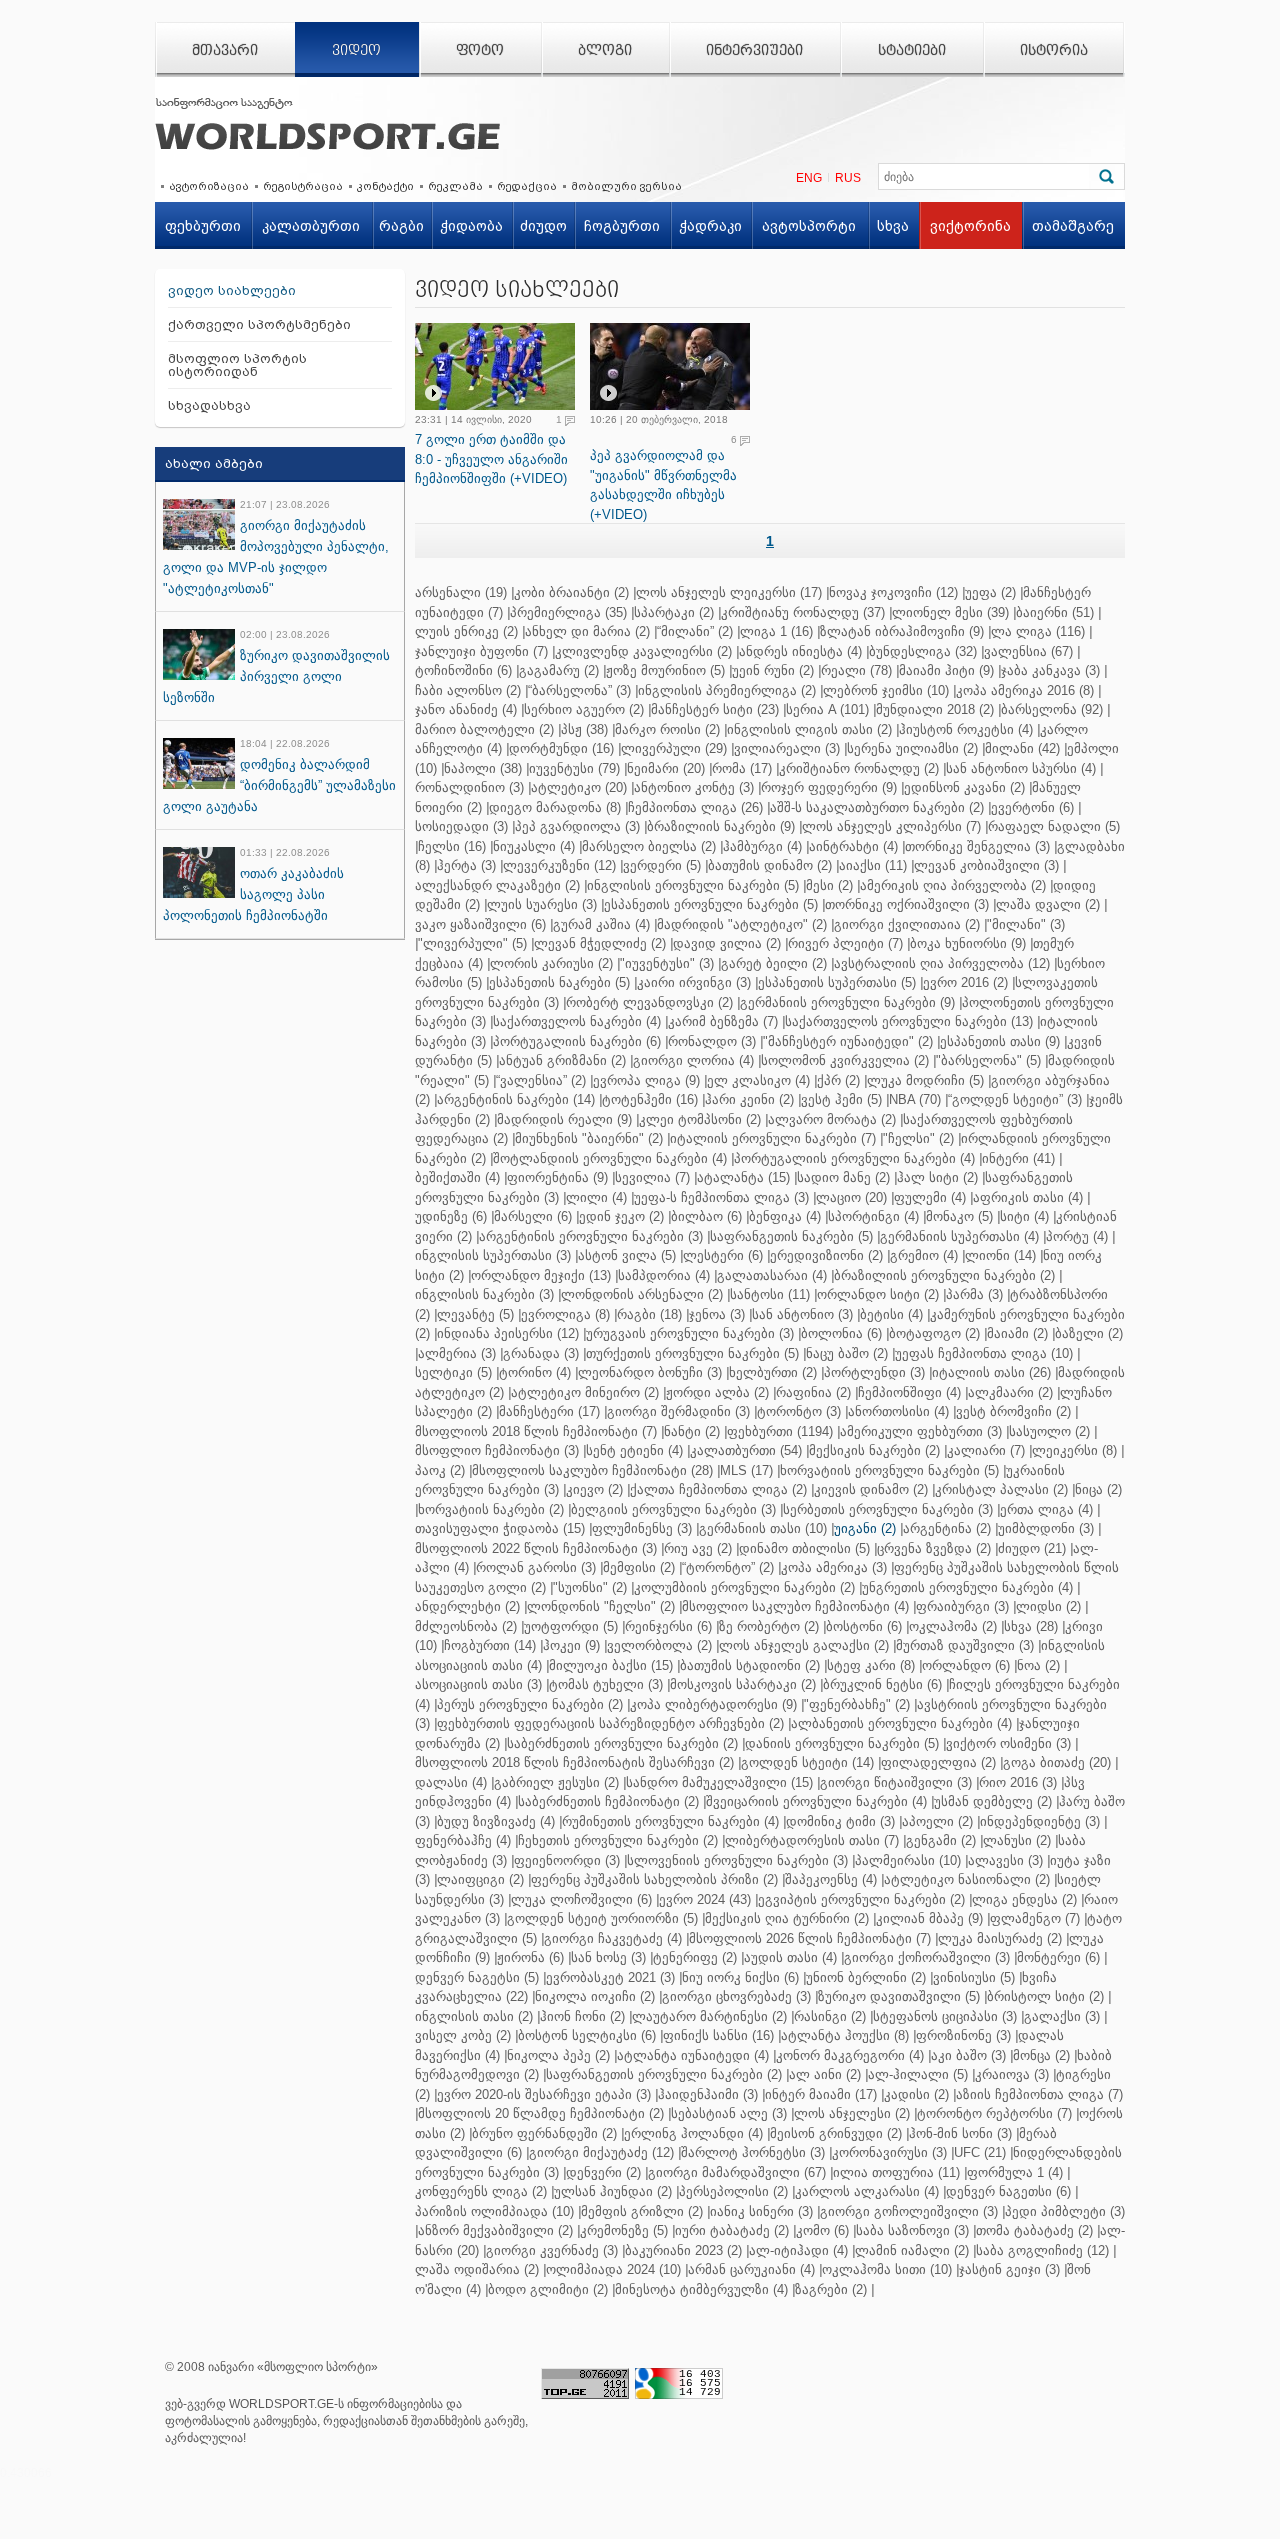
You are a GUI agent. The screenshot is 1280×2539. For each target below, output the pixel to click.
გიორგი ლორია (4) (693, 1060)
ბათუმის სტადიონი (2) (750, 1665)
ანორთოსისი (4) (898, 1411)
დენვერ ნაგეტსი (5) (477, 1977)
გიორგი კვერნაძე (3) (552, 2250)
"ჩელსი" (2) (918, 1138)
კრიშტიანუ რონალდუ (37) (803, 612)
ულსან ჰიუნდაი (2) (613, 2191)
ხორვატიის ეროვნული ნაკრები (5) (889, 1470)
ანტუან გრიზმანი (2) (562, 1060)
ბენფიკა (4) (785, 1216)
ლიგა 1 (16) (776, 631)
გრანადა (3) (541, 1353)
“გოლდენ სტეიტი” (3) (1015, 1099)
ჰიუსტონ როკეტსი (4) (966, 729)
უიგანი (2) (865, 1528)
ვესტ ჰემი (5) (841, 1099)
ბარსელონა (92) (1052, 709)
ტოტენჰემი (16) (650, 1099)
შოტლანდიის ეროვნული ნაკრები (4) (610, 1158)
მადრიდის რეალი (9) (564, 1119)
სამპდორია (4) (664, 1275)
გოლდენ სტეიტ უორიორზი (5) (602, 1918)
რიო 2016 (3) (1018, 1782)
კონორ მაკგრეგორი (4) (850, 2055)
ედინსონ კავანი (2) (964, 787)
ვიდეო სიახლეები (232, 290)
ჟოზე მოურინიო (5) (665, 670)
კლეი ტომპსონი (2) (700, 1119)
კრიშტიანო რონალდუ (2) (859, 768)
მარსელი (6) (533, 1216)
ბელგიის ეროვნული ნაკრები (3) (673, 1509)
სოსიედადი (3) (461, 826)
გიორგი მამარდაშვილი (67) (737, 2172)
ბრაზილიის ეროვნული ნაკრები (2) (944, 1275)
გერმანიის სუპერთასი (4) (959, 1236)
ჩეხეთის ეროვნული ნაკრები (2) (618, 1840)
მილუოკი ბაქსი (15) (611, 1665)
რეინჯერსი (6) (668, 1626)
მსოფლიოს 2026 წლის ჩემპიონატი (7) (810, 1938)
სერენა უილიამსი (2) (912, 748)
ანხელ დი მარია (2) (587, 631)
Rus (848, 178)
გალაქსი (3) (1062, 2016)
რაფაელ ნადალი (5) (1054, 826)
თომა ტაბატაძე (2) (1034, 2230)
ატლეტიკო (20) (579, 787)
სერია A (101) (827, 709)
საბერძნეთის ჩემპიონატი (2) (608, 1801)
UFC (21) (980, 2152)
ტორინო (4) (535, 1372)
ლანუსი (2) (1017, 1840)
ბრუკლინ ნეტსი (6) (882, 1684)
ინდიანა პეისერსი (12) (508, 1333)
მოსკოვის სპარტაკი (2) (743, 1684)
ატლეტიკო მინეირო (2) (585, 1392)
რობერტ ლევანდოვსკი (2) (649, 1002)
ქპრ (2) (838, 1080)
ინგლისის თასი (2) (474, 2016)
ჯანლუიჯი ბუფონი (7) (481, 651)
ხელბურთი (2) (773, 1372)
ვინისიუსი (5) (974, 1977)
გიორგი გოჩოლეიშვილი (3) (909, 2211)
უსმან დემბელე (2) (993, 1801)
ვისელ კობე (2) (463, 2035)
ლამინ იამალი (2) (912, 2250)
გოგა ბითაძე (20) (1057, 1762)
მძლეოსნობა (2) (466, 1626)
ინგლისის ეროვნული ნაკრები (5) (693, 885)
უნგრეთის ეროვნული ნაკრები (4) (967, 1587)
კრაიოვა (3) (1012, 2074)
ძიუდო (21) (1032, 1548)
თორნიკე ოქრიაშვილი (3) (907, 904)
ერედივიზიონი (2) (826, 1255)
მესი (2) (829, 885)
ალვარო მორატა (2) (832, 1119)
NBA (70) (915, 1099)
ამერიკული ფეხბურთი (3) (921, 1431)
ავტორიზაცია (209, 186)
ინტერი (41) (1018, 1158)
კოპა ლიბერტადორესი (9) (713, 1704)
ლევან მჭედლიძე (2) (600, 943)
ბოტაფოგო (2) (934, 1333)
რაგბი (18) (649, 1314)
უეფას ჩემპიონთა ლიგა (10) (984, 1353)
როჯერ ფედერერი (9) (829, 787)
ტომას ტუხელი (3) (606, 1684)
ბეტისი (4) (891, 1314)
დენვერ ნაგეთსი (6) (1008, 2191)
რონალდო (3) (712, 1041)
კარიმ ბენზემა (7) (723, 1021)
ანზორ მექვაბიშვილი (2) (495, 2230)
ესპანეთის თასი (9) (1000, 1041)
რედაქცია (527, 186)
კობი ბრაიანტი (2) (571, 592)
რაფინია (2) (813, 1392)
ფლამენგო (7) (1035, 1918)
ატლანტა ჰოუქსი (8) (845, 2035)
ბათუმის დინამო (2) (770, 865)
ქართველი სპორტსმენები (259, 324)
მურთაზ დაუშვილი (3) (965, 1645)
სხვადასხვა (209, 405)
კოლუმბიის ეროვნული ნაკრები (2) (744, 1587)
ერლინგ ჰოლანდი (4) (693, 2133)
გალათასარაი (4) (772, 1275)
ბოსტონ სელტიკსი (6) (587, 2035)
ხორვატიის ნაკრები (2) (491, 1509)
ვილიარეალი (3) (787, 748)
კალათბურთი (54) (746, 1450)
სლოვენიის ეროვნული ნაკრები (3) (737, 1860)
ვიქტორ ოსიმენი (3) (1008, 1743)
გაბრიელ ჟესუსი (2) (556, 1782)
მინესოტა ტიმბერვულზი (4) (701, 2289)
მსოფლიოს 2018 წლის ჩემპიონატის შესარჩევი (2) (574, 1762)
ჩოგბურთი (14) (490, 1645)
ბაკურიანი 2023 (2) (683, 2250)
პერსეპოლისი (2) (733, 2191)
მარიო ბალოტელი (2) (484, 729)
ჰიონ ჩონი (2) (582, 2016)
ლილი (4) (596, 1197)
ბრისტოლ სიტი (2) (1045, 1996)
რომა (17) (742, 768)
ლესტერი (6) (723, 1255)
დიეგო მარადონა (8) (555, 807)
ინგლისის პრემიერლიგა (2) (727, 690)
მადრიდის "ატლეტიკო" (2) (742, 924)
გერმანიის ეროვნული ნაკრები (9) (847, 1002)
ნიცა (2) (1098, 1489)
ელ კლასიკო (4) (758, 1080)
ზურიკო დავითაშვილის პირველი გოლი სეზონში (276, 676)
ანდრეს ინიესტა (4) (800, 651)
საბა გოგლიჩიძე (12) (1042, 2250)
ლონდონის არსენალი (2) (642, 1294)
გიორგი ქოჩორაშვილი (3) (927, 1957)
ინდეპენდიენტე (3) (1040, 1821)
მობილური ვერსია (626, 186)
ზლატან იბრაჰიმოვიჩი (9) (902, 631)
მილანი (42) (1022, 748)
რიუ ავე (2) (698, 1548)
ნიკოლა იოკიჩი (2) (595, 1996)
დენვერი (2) (603, 2172)
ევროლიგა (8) (565, 1314)
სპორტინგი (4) (873, 1216)
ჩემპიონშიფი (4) (909, 1392)
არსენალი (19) (461, 592)
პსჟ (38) (584, 729)
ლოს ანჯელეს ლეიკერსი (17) (729, 592)
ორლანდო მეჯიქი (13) (541, 1275)
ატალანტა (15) (743, 1177)
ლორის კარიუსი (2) (551, 963)
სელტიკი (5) (453, 1372)
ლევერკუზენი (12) (559, 865)
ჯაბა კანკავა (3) (1050, 670)
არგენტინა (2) (947, 1528)
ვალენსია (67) (1028, 651)
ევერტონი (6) (1032, 807)
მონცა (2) (1041, 2055)
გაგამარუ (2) (559, 670)
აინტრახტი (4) (853, 846)
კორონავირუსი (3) (889, 2152)
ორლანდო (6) (966, 1665)
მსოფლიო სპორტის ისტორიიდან (237, 365)
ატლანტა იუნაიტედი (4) (693, 2055)
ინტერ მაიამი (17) (821, 2094)
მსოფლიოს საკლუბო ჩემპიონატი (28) (592, 1470)
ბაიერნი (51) (1055, 612)
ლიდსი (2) (1048, 1606)
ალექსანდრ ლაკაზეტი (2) (497, 885)
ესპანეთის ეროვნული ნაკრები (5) (711, 904)
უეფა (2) (990, 592)
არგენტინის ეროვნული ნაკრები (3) (591, 1236)
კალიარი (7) (986, 1450)
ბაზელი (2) (1089, 1333)
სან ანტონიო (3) (802, 1314)
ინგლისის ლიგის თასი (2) (809, 729)
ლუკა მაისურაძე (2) (1000, 1938)
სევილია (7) (652, 1177)
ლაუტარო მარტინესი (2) (709, 2016)
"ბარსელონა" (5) (988, 1060)
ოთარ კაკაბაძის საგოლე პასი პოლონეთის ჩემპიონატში (253, 894)
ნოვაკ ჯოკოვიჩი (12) (893, 592)
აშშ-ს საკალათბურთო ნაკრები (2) (877, 807)
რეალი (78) (856, 670)
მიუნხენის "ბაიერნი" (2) (589, 1138)
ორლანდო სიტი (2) (878, 1294)
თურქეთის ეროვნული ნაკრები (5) (692, 1353)
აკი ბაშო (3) (968, 2055)
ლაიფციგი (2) (480, 1879)
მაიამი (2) (1017, 1333)
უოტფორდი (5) (571, 1626)
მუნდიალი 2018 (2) (935, 709)
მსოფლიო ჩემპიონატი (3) (497, 1450)
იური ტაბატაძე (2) (732, 2230)
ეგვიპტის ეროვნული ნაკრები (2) (861, 1899)
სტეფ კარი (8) (871, 1665)
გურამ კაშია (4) (601, 924)
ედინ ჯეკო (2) (621, 1216)
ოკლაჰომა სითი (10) (887, 2269)
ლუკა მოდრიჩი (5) (925, 1080)
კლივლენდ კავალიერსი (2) (643, 651)
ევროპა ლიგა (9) (646, 1080)
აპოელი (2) (937, 1821)
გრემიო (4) (924, 1255)
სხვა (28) (1031, 1626)
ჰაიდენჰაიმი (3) (708, 2094)
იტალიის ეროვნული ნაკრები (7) (773, 1138)
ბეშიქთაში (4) (457, 1177)
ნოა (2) (1038, 1665)
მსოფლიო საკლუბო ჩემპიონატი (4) (795, 1606)
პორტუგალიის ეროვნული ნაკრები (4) (854, 1158)
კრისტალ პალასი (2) (1001, 1489)
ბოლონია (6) (841, 1333)
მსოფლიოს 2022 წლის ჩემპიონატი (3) (536, 1548)
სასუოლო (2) (1049, 1431)
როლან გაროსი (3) (536, 1567)
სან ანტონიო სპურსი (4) (1021, 768)
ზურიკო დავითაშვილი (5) (899, 1996)
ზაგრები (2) (831, 2289)
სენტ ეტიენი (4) (634, 1450)
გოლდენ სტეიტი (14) (807, 1762)
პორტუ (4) (1077, 1236)
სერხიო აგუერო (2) (584, 709)
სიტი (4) (1024, 1216)
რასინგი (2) (830, 2016)
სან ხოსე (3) (608, 1957)
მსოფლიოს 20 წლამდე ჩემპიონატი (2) (541, 2113)
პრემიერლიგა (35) (568, 612)
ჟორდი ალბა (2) (717, 1392)
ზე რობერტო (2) (769, 1626)
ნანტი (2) (692, 1431)
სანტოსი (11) (770, 1294)
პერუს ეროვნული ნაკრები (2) (530, 1704)
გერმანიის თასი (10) (763, 1528)
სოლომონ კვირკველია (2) (845, 1060)
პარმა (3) (974, 1294)
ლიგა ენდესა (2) (1024, 1899)
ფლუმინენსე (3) (642, 1528)
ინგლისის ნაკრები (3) (484, 1294)
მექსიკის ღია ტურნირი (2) (787, 1918)
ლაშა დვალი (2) (1048, 904)
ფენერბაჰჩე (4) (463, 1840)
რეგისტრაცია (303, 186)
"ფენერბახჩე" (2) (857, 1704)
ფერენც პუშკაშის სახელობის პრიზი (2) (654, 1879)
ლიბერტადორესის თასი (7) (812, 1840)
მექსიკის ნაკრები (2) (874, 1450)
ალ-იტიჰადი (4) (798, 2250)
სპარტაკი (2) (674, 612)
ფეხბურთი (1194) (780, 1431)
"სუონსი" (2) (590, 1587)
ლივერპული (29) (674, 748)
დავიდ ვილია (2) (727, 943)
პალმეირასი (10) (908, 1860)
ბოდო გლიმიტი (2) (548, 2289)
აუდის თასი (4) (790, 1957)
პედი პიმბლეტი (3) (1065, 2211)
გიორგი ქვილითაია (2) (907, 924)
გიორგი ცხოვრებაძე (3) (736, 1996)
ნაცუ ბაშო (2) (847, 1353)
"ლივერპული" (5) (472, 943)
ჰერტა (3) (466, 865)
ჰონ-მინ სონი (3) (960, 2133)
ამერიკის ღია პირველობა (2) (953, 885)
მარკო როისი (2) (667, 729)
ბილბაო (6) (706, 1216)
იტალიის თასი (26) (991, 1372)
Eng (809, 178)
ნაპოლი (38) (483, 768)
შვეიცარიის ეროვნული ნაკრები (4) (816, 1801)
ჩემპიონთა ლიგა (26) (695, 807)
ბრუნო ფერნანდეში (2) (544, 2133)
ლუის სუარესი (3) (542, 904)
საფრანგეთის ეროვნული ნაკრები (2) (664, 2074)
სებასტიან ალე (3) (729, 2113)
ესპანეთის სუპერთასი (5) (837, 982)
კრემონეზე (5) (624, 2230)
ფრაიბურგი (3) (962, 1606)
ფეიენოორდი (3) (567, 1860)
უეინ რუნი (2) (773, 670)
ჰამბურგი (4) (762, 846)
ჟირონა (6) (530, 1957)
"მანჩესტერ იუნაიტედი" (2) (848, 1041)
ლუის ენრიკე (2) (466, 631)
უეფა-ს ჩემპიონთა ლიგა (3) (721, 1197)
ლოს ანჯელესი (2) (852, 2113)
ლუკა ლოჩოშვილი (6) (581, 1899)
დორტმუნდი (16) (561, 748)
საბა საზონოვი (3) (912, 2230)
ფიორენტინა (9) (557, 1177)
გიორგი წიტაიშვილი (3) (896, 1782)
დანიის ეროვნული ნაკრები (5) (842, 1743)
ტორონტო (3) (799, 1411)
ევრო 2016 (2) (965, 982)
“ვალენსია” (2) (541, 1080)
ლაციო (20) (851, 1197)
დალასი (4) (451, 1782)
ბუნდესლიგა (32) (923, 651)
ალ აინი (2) (825, 2074)
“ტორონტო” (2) (728, 1567)
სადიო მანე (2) (843, 1177)
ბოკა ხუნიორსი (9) (968, 943)
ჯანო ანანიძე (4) (466, 709)
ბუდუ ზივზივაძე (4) (496, 1821)
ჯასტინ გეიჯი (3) (1009, 2269)
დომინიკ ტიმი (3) (840, 1821)
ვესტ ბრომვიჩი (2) (1013, 1411)
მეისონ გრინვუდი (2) (836, 2133)
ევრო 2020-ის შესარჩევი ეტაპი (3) (544, 2094)
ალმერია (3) (457, 1353)
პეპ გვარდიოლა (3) (577, 826)
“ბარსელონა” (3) (579, 690)
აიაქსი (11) (873, 865)
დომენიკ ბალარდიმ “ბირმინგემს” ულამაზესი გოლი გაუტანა (279, 785)
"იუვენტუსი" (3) (667, 963)
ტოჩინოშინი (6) (463, 670)
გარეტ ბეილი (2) (774, 963)
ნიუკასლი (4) (534, 846)
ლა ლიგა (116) (1038, 631)
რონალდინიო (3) (469, 787)
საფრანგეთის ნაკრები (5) (791, 1236)
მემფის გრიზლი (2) (642, 2211)
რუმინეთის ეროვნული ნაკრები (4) (670, 1821)
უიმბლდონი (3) (1046, 1528)
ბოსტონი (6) (864, 1626)
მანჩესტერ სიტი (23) (715, 709)
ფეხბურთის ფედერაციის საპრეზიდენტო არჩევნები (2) (610, 1723)
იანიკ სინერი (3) (761, 2211)
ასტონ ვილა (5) (627, 1255)
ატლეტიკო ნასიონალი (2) (967, 1879)
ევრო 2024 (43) (705, 1899)
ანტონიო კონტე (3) (694, 787)
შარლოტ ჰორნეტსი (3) (753, 2152)
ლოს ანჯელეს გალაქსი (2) (804, 1645)
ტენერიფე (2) (695, 1957)
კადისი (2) (916, 2094)
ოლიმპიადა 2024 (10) (613, 2269)
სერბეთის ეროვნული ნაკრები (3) (888, 1509)
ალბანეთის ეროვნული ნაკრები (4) (901, 1723)
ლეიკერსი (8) (1074, 1450)
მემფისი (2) (639, 1567)
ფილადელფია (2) (938, 1762)
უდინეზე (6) (451, 1216)
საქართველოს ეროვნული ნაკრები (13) (909, 1021)
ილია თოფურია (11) (896, 2172)
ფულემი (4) (930, 1197)
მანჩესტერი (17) (549, 1411)
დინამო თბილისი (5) (804, 1548)
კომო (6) (822, 2230)
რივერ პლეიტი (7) (845, 943)
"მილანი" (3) (1026, 924)
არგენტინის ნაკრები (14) (516, 1099)
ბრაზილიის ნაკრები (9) (721, 826)
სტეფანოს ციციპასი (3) (945, 2016)
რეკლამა (455, 186)
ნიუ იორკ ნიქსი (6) (740, 1977)
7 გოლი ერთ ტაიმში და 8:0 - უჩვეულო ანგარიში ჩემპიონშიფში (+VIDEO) (491, 459)
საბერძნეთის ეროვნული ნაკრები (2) (622, 1743)
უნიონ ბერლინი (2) (866, 1977)
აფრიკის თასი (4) (1028, 1197)
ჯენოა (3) (717, 1314)
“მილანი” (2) (695, 631)
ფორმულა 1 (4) (1015, 2172)
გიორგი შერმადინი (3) (678, 1411)
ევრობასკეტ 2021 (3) (610, 1977)
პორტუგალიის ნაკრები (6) (577, 1041)
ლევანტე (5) (475, 1314)
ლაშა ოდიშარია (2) (477, 2269)
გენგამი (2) (941, 1840)
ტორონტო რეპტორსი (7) (994, 2113)
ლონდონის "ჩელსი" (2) (601, 1606)
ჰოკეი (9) (571, 1645)
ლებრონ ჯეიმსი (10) (886, 690)
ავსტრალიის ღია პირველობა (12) (942, 963)
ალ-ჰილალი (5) (918, 2074)
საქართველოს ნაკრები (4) (577, 1021)
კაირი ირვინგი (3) (694, 982)
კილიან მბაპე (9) (929, 1918)
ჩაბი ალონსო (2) (468, 690)
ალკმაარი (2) (1010, 1392)
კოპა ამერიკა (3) (834, 1567)
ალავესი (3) (1005, 1860)
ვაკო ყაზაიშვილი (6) (480, 924)
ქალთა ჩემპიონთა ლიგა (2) (718, 1489)
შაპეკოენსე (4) (831, 1879)
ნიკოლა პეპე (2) (558, 2055)
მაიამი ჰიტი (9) (946, 670)
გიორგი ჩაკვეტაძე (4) (613, 1938)
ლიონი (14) (1000, 1255)
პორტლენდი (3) (874, 1372)
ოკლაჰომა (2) (953, 1626)
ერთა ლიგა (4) (1046, 1509)
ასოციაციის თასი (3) (478, 1684)
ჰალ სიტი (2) (937, 1177)
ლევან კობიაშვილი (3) (986, 865)
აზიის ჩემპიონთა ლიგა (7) (1039, 2094)
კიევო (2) (594, 1489)
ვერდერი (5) (662, 865)
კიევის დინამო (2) (871, 1489)
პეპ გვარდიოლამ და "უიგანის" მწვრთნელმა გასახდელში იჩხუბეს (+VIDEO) (663, 485)
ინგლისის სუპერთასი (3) (493, 1255)
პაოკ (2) (440, 1470)
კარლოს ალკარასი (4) (867, 2191)
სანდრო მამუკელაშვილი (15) (719, 1782)
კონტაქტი (385, 186)
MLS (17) (746, 1470)
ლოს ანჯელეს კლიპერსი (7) (891, 826)
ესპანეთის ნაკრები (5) (559, 982)
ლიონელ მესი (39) (950, 612)
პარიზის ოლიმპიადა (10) (494, 2211)
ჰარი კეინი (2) (749, 1099)
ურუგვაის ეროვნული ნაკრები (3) (690, 1333)
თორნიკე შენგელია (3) (977, 846)
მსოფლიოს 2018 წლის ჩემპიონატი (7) (536, 1431)
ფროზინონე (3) (963, 2035)
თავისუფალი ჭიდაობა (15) (500, 1528)
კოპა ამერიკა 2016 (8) (1025, 690)
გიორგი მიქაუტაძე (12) (601, 2152)
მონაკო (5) (959, 1216)
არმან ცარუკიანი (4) (751, 2269)
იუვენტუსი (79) (574, 768)
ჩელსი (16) (452, 846)
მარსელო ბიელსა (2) (649, 846)
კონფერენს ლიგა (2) (481, 2191)
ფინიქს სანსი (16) (718, 2035)
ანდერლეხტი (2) (467, 1606)
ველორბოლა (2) (659, 1645)
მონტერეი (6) (1058, 1957)
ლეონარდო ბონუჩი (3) (650, 1372)
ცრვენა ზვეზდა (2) (934, 1548)
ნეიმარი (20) (666, 768)
